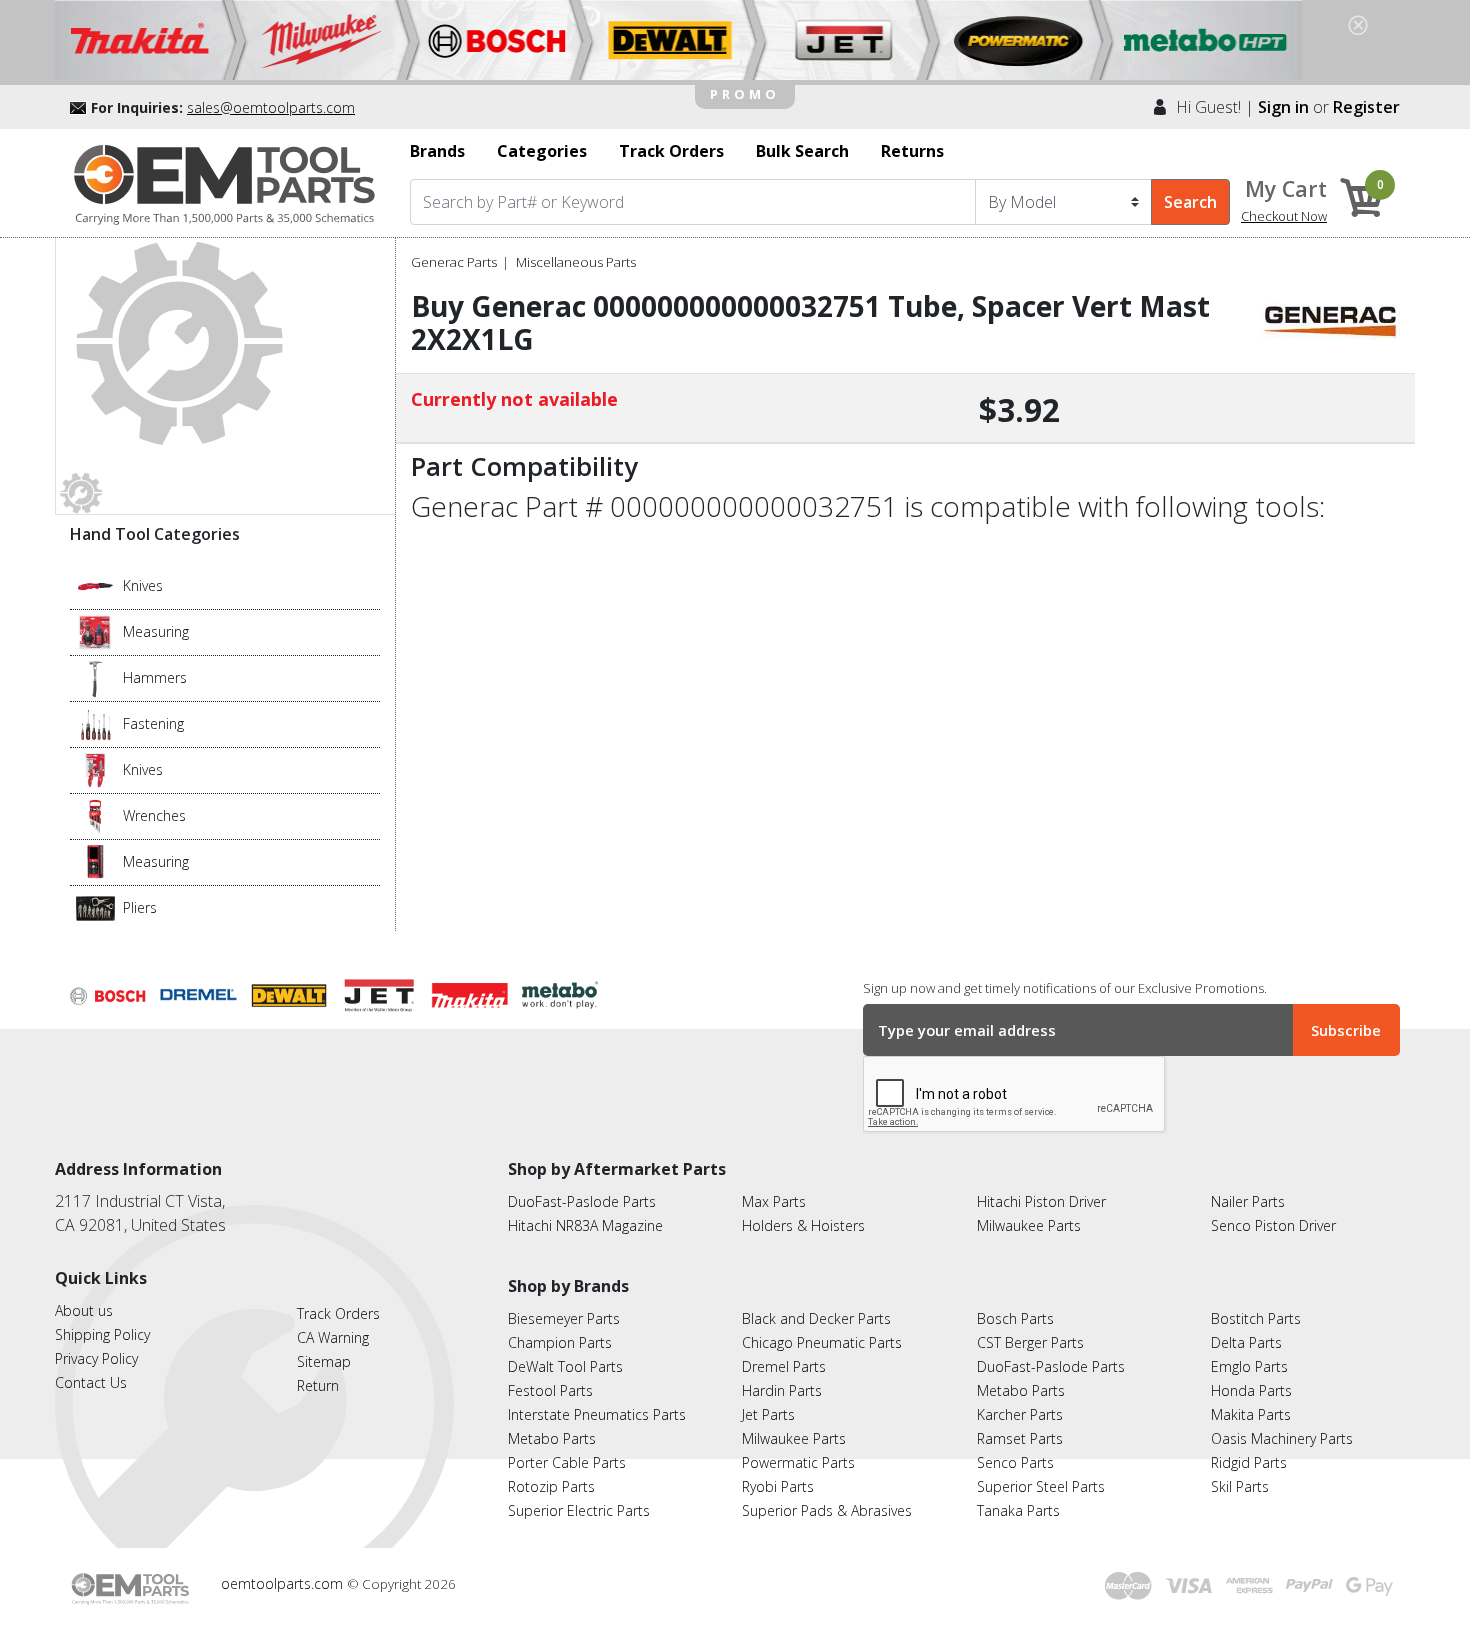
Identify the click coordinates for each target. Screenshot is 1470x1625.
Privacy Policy (96, 1358)
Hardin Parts (782, 1390)
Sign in (1283, 107)
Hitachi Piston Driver (1041, 1201)
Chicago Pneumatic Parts (822, 1342)
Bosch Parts (1015, 1318)
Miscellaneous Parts (576, 262)
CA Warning (333, 1337)
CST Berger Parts (1030, 1342)
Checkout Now (1284, 216)
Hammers (155, 677)
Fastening (153, 723)
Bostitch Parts (1256, 1318)
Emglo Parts (1249, 1366)
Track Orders (338, 1313)
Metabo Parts (552, 1438)
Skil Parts (1240, 1486)
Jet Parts (768, 1414)
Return (318, 1385)
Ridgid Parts (1249, 1462)
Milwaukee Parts (1029, 1225)
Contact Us (91, 1382)
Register (1366, 107)
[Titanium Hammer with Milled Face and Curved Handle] (95, 677)
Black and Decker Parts (816, 1318)
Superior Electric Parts (579, 1510)
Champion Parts (560, 1342)
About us (84, 1310)
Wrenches (154, 815)
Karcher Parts (1020, 1414)
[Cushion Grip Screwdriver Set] (95, 723)
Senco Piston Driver (1273, 1225)
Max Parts (774, 1201)
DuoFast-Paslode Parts (582, 1201)
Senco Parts (1015, 1462)
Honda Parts (1251, 1390)
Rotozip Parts (551, 1486)
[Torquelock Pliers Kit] (95, 907)
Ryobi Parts (778, 1486)
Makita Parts (1251, 1414)
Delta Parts (1246, 1342)
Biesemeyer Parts (564, 1318)
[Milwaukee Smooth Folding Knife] (95, 769)
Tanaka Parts (1018, 1510)
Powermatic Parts (798, 1462)
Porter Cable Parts (567, 1462)
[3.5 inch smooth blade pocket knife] (95, 585)
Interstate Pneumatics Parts (597, 1414)
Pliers (140, 907)
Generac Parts (454, 262)
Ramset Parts (1020, 1438)
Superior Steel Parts (1041, 1486)
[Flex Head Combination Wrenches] (95, 815)
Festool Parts (550, 1390)
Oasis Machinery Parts (1282, 1438)
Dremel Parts (784, 1366)
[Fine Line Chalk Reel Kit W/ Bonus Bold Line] (95, 631)
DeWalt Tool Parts (565, 1366)
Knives (143, 585)
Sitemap (324, 1361)
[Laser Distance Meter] (95, 861)
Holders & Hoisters (803, 1225)
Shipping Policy (102, 1334)
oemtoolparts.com (284, 1583)
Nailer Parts (1248, 1201)
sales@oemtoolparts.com (271, 107)
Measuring (156, 631)
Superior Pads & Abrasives (827, 1510)
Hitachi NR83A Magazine (585, 1225)
